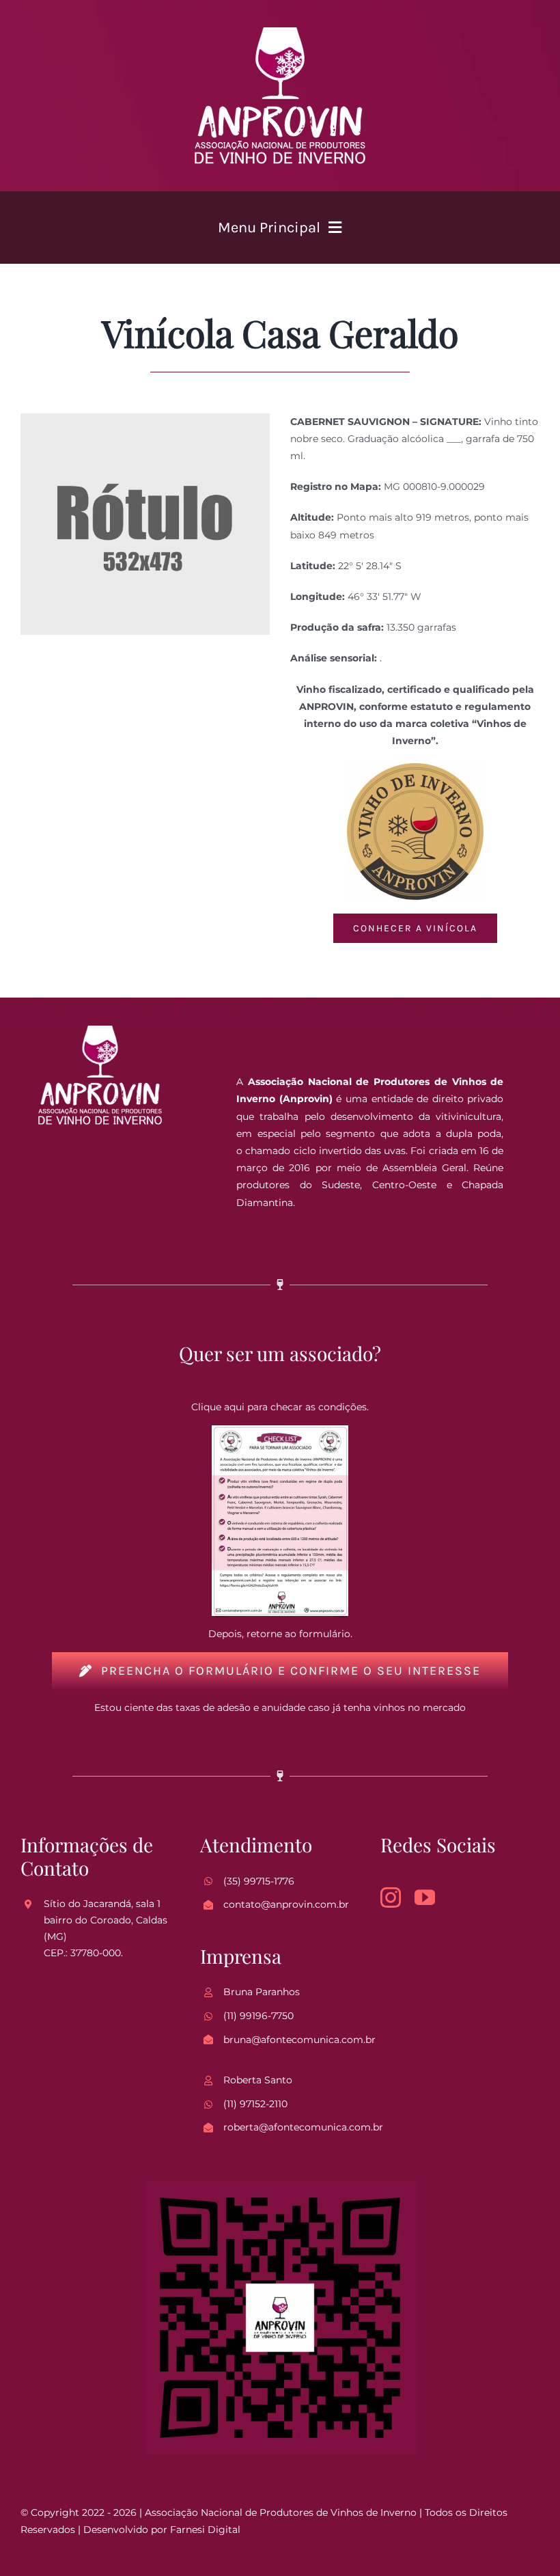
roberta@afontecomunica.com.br (303, 2127)
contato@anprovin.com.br (286, 1904)
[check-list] (280, 1430)
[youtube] (425, 1897)
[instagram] (391, 1897)
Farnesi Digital (205, 2530)
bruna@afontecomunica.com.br (299, 2040)
